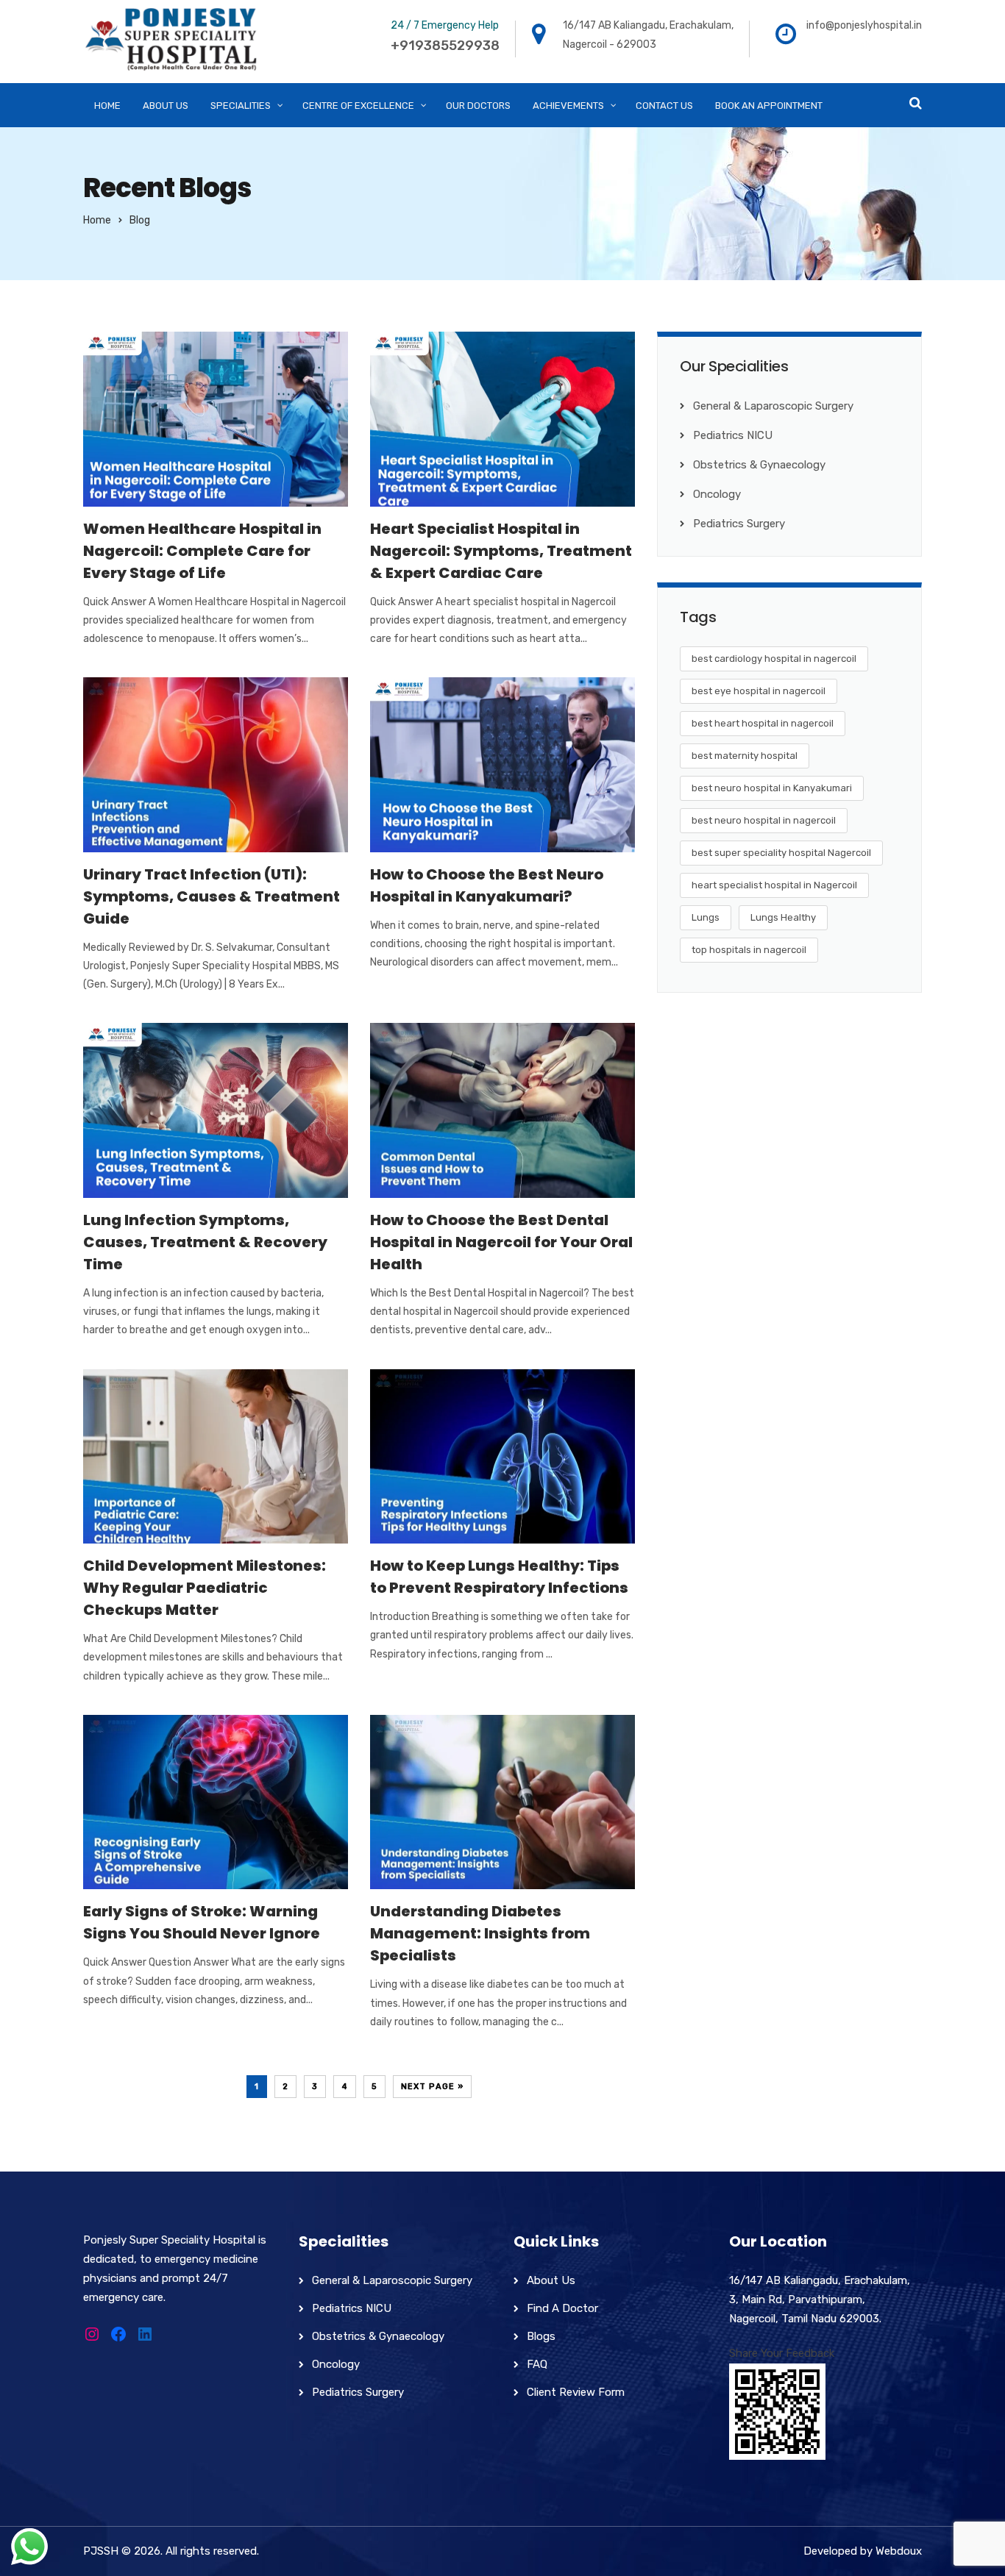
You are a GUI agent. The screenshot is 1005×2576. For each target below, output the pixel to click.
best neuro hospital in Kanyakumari (772, 788)
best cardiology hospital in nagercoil (774, 659)
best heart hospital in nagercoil (763, 723)
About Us (551, 2280)
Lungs (706, 917)
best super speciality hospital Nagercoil (781, 853)
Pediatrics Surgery (739, 524)
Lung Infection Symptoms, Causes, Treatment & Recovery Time (205, 1242)
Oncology (717, 494)
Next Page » (432, 2087)
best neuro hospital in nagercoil (764, 820)
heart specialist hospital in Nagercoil (774, 885)
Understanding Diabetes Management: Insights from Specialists (480, 1933)
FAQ (537, 2364)
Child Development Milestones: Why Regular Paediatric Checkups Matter (205, 1588)
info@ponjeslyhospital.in (864, 25)
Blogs (541, 2336)
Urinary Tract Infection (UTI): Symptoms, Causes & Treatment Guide (212, 896)
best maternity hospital (745, 756)
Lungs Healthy (783, 917)
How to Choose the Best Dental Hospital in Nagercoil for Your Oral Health (501, 1242)
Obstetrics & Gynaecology (759, 465)
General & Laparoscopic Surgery (773, 406)
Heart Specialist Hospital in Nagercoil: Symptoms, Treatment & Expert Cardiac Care (501, 551)
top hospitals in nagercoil (749, 950)
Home (97, 220)
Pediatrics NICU (733, 435)
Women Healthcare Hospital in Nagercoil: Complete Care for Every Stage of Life (202, 551)
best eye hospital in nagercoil (759, 691)
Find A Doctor (562, 2308)
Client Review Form (576, 2392)
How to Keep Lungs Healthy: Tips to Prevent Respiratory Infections (499, 1577)
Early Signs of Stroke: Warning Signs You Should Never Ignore (202, 1922)
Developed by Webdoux (863, 2551)
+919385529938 (445, 46)
